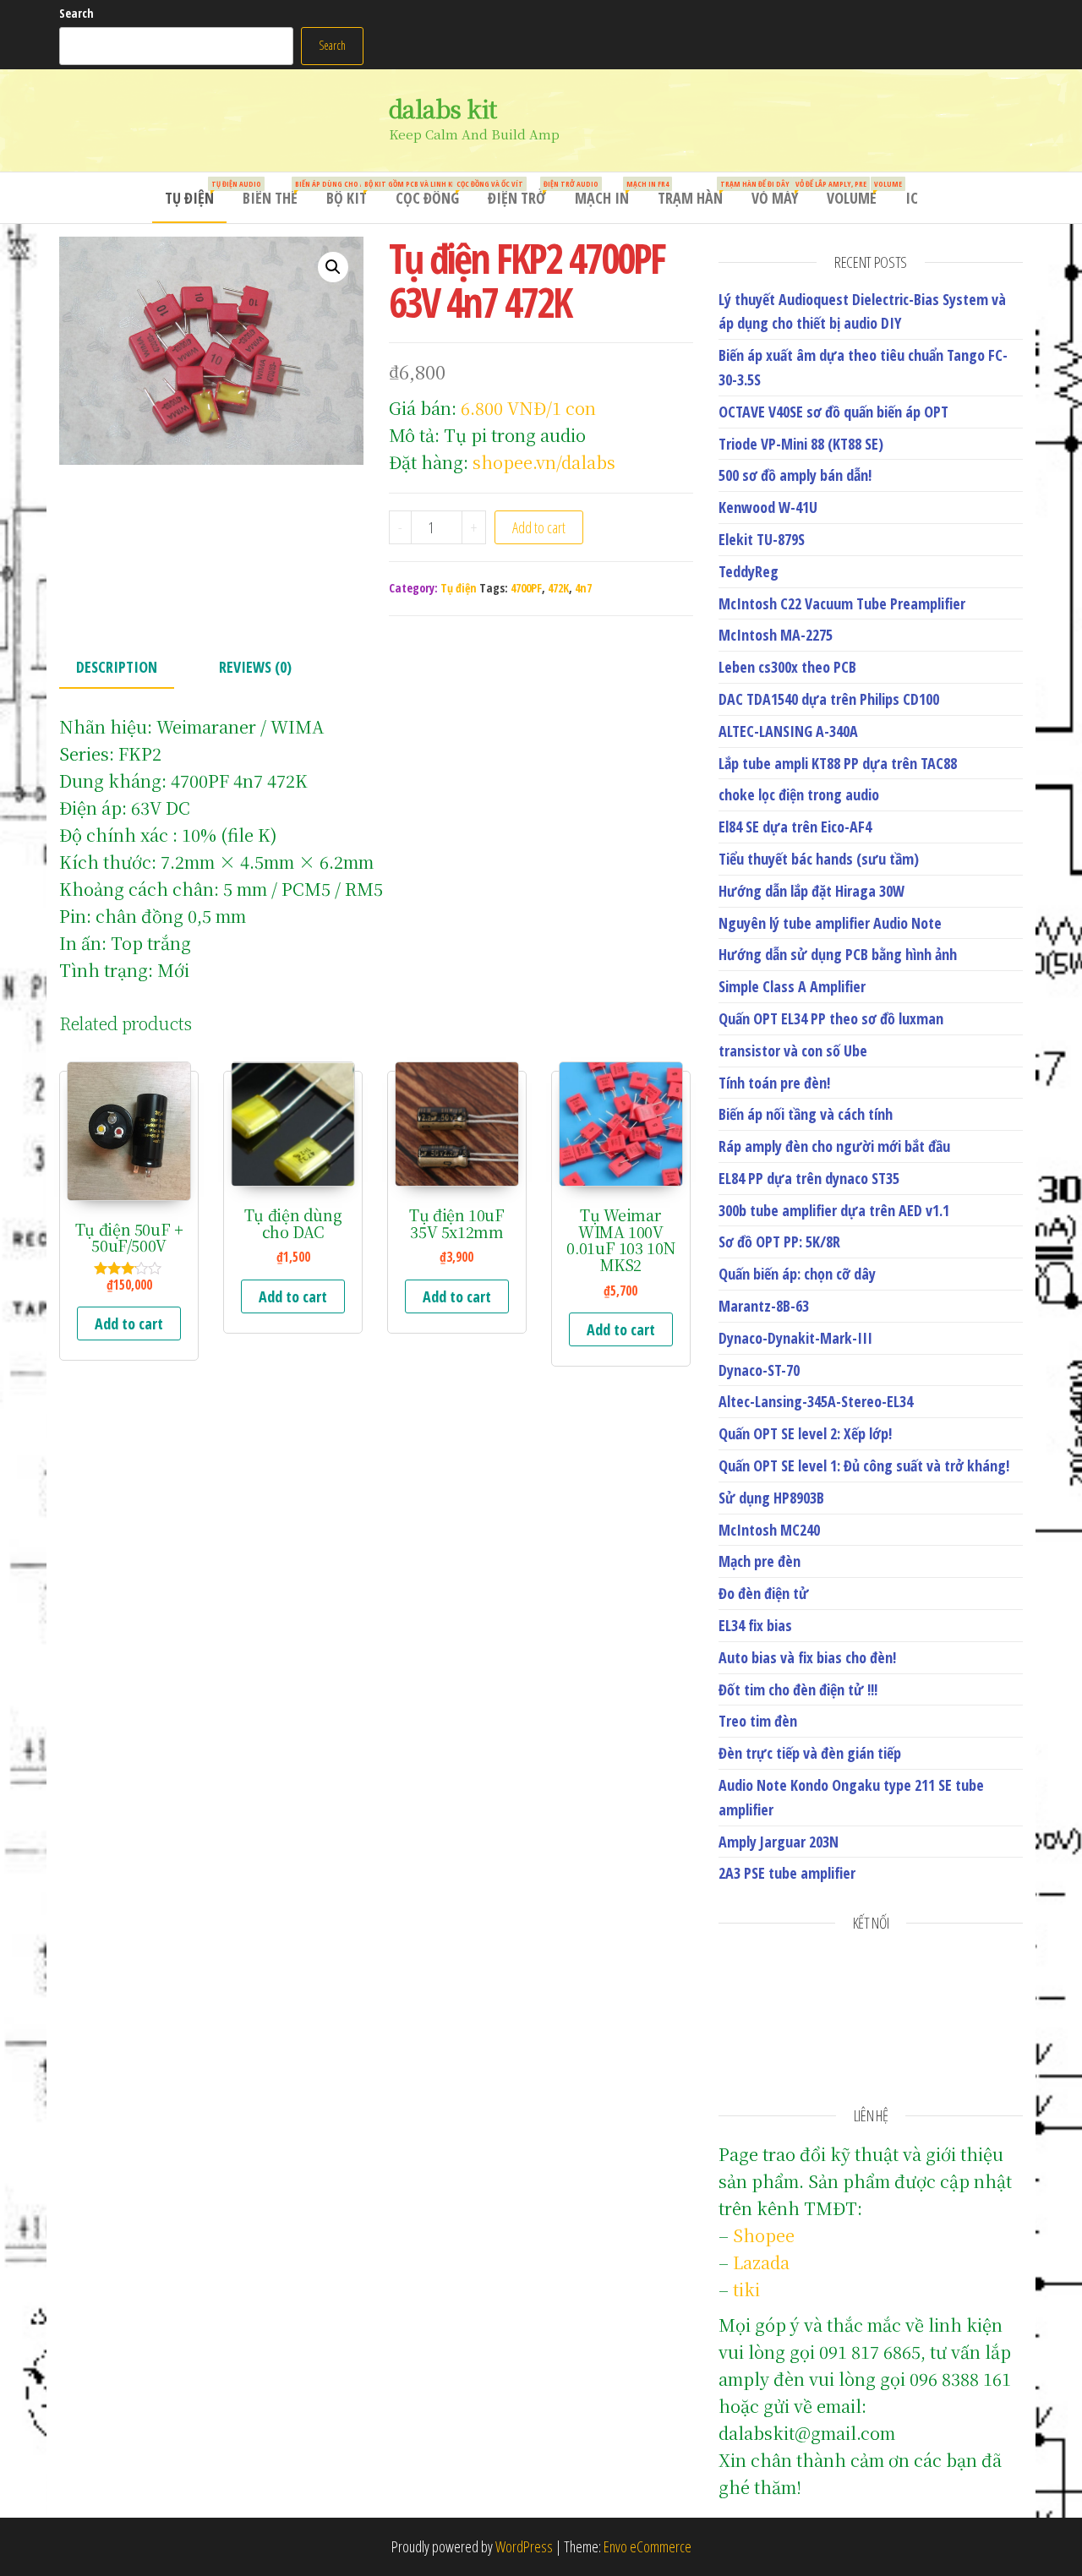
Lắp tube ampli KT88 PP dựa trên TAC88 (838, 763)
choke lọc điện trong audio (799, 794)
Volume (858, 193)
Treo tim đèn (758, 1721)
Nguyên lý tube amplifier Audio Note (830, 923)
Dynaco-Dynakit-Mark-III (795, 1338)
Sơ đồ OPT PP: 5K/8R (779, 1242)
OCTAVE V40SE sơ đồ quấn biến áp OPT (833, 412)
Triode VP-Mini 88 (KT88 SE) (801, 444)
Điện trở (523, 193)
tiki (746, 2289)
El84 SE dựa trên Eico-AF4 (795, 827)
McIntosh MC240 (769, 1530)
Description (117, 667)
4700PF (526, 588)
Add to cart (539, 527)
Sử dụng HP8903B (771, 1498)
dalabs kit (443, 108)
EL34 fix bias (755, 1625)
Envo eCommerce (648, 2546)
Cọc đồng (434, 193)
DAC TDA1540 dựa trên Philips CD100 (829, 699)
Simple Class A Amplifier (792, 986)
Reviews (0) (255, 667)
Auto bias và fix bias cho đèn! (807, 1657)
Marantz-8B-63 (764, 1306)
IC (912, 198)
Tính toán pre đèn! (774, 1083)
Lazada (761, 2262)
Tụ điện (196, 193)
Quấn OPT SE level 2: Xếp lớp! (805, 1433)
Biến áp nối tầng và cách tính (806, 1114)
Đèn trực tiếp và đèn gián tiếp (810, 1753)
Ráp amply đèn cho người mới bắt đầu (834, 1146)
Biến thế (276, 193)
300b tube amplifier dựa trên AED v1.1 (834, 1210)
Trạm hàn (697, 193)
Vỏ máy (781, 193)
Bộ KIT (353, 193)
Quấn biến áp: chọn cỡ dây (797, 1274)
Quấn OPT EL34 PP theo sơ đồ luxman (831, 1018)
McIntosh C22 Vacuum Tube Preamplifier (842, 603)
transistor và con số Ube (793, 1051)
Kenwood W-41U (768, 507)
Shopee (764, 2235)
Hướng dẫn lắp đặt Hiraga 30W (811, 891)
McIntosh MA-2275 (776, 635)
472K (558, 588)
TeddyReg (749, 571)
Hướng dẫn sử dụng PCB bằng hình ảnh (838, 954)
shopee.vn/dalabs (544, 462)
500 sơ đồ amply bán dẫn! (795, 475)
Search (77, 13)
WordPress (524, 2546)
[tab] (129, 668)
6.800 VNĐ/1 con (528, 408)
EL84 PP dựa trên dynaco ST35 (809, 1178)
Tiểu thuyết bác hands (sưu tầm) (819, 859)
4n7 (583, 588)
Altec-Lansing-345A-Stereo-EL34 (816, 1401)
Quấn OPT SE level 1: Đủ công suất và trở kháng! (864, 1465)
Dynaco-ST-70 (759, 1370)
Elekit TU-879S (762, 539)
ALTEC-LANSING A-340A (788, 731)
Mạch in (608, 193)
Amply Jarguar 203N (779, 1842)
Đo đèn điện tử (764, 1593)
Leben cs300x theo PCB (787, 667)
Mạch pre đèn (760, 1561)
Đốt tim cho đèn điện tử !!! (798, 1689)
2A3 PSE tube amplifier (787, 1873)
